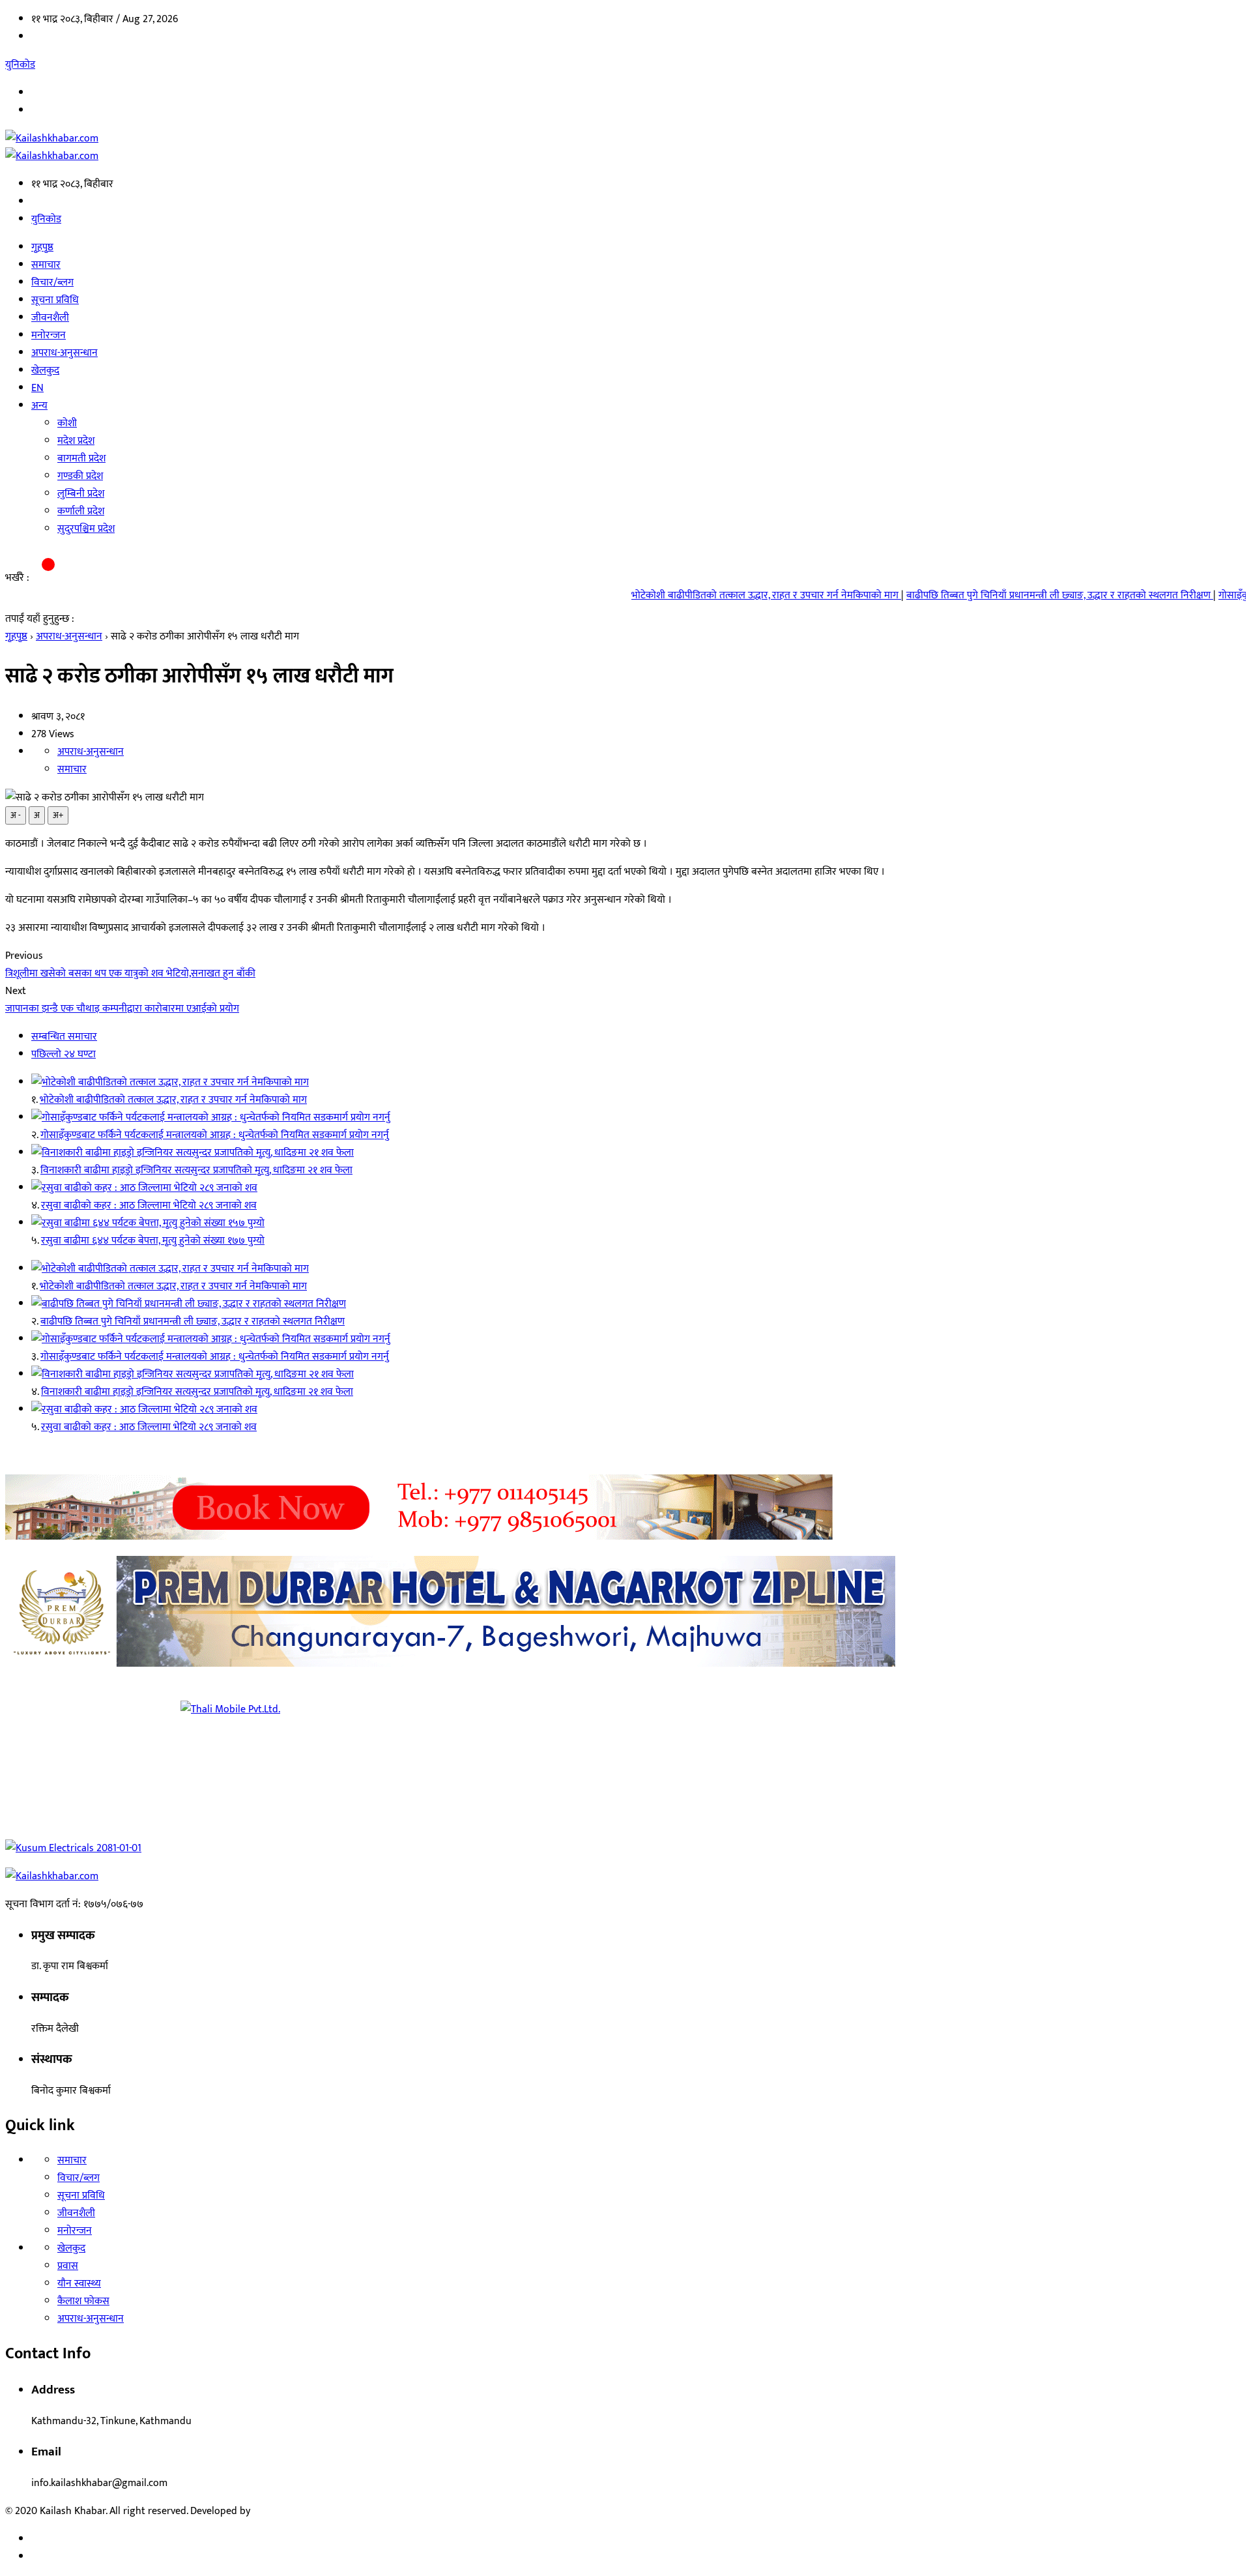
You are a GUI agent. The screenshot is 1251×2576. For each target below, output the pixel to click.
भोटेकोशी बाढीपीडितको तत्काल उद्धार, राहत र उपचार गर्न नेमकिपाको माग (682, 595)
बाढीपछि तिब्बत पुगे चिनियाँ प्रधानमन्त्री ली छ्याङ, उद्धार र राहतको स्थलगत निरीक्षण (975, 595)
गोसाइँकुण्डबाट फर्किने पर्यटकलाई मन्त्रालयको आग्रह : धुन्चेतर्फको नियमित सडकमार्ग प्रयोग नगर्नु (215, 1135)
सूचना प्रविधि (55, 300)
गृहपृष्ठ (42, 247)
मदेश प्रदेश (76, 441)
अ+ (58, 815)
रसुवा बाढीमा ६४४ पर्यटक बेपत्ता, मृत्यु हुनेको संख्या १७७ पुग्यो (153, 1241)
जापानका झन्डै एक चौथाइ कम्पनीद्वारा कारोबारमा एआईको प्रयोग (122, 1009)
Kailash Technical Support (310, 2511)
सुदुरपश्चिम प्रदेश (86, 529)
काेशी (67, 423)
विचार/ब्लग (52, 283)
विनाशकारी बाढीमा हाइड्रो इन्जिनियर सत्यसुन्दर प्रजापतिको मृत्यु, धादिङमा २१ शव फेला (196, 1170)
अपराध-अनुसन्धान (65, 353)
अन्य (39, 406)
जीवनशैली (50, 318)
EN (37, 388)
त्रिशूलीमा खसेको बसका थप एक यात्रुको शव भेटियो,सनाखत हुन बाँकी (130, 973)
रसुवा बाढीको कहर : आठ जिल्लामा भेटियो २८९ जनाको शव (149, 1206)
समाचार (46, 265)
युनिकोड (20, 65)
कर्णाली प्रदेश (81, 511)
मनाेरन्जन (49, 335)
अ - (16, 815)
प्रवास (68, 2266)
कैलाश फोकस (83, 2301)
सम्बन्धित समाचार (64, 1037)
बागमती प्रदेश (81, 459)
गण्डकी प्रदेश (80, 476)
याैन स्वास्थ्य (79, 2284)
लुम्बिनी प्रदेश (81, 494)
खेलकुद (45, 371)
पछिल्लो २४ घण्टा (64, 1054)
